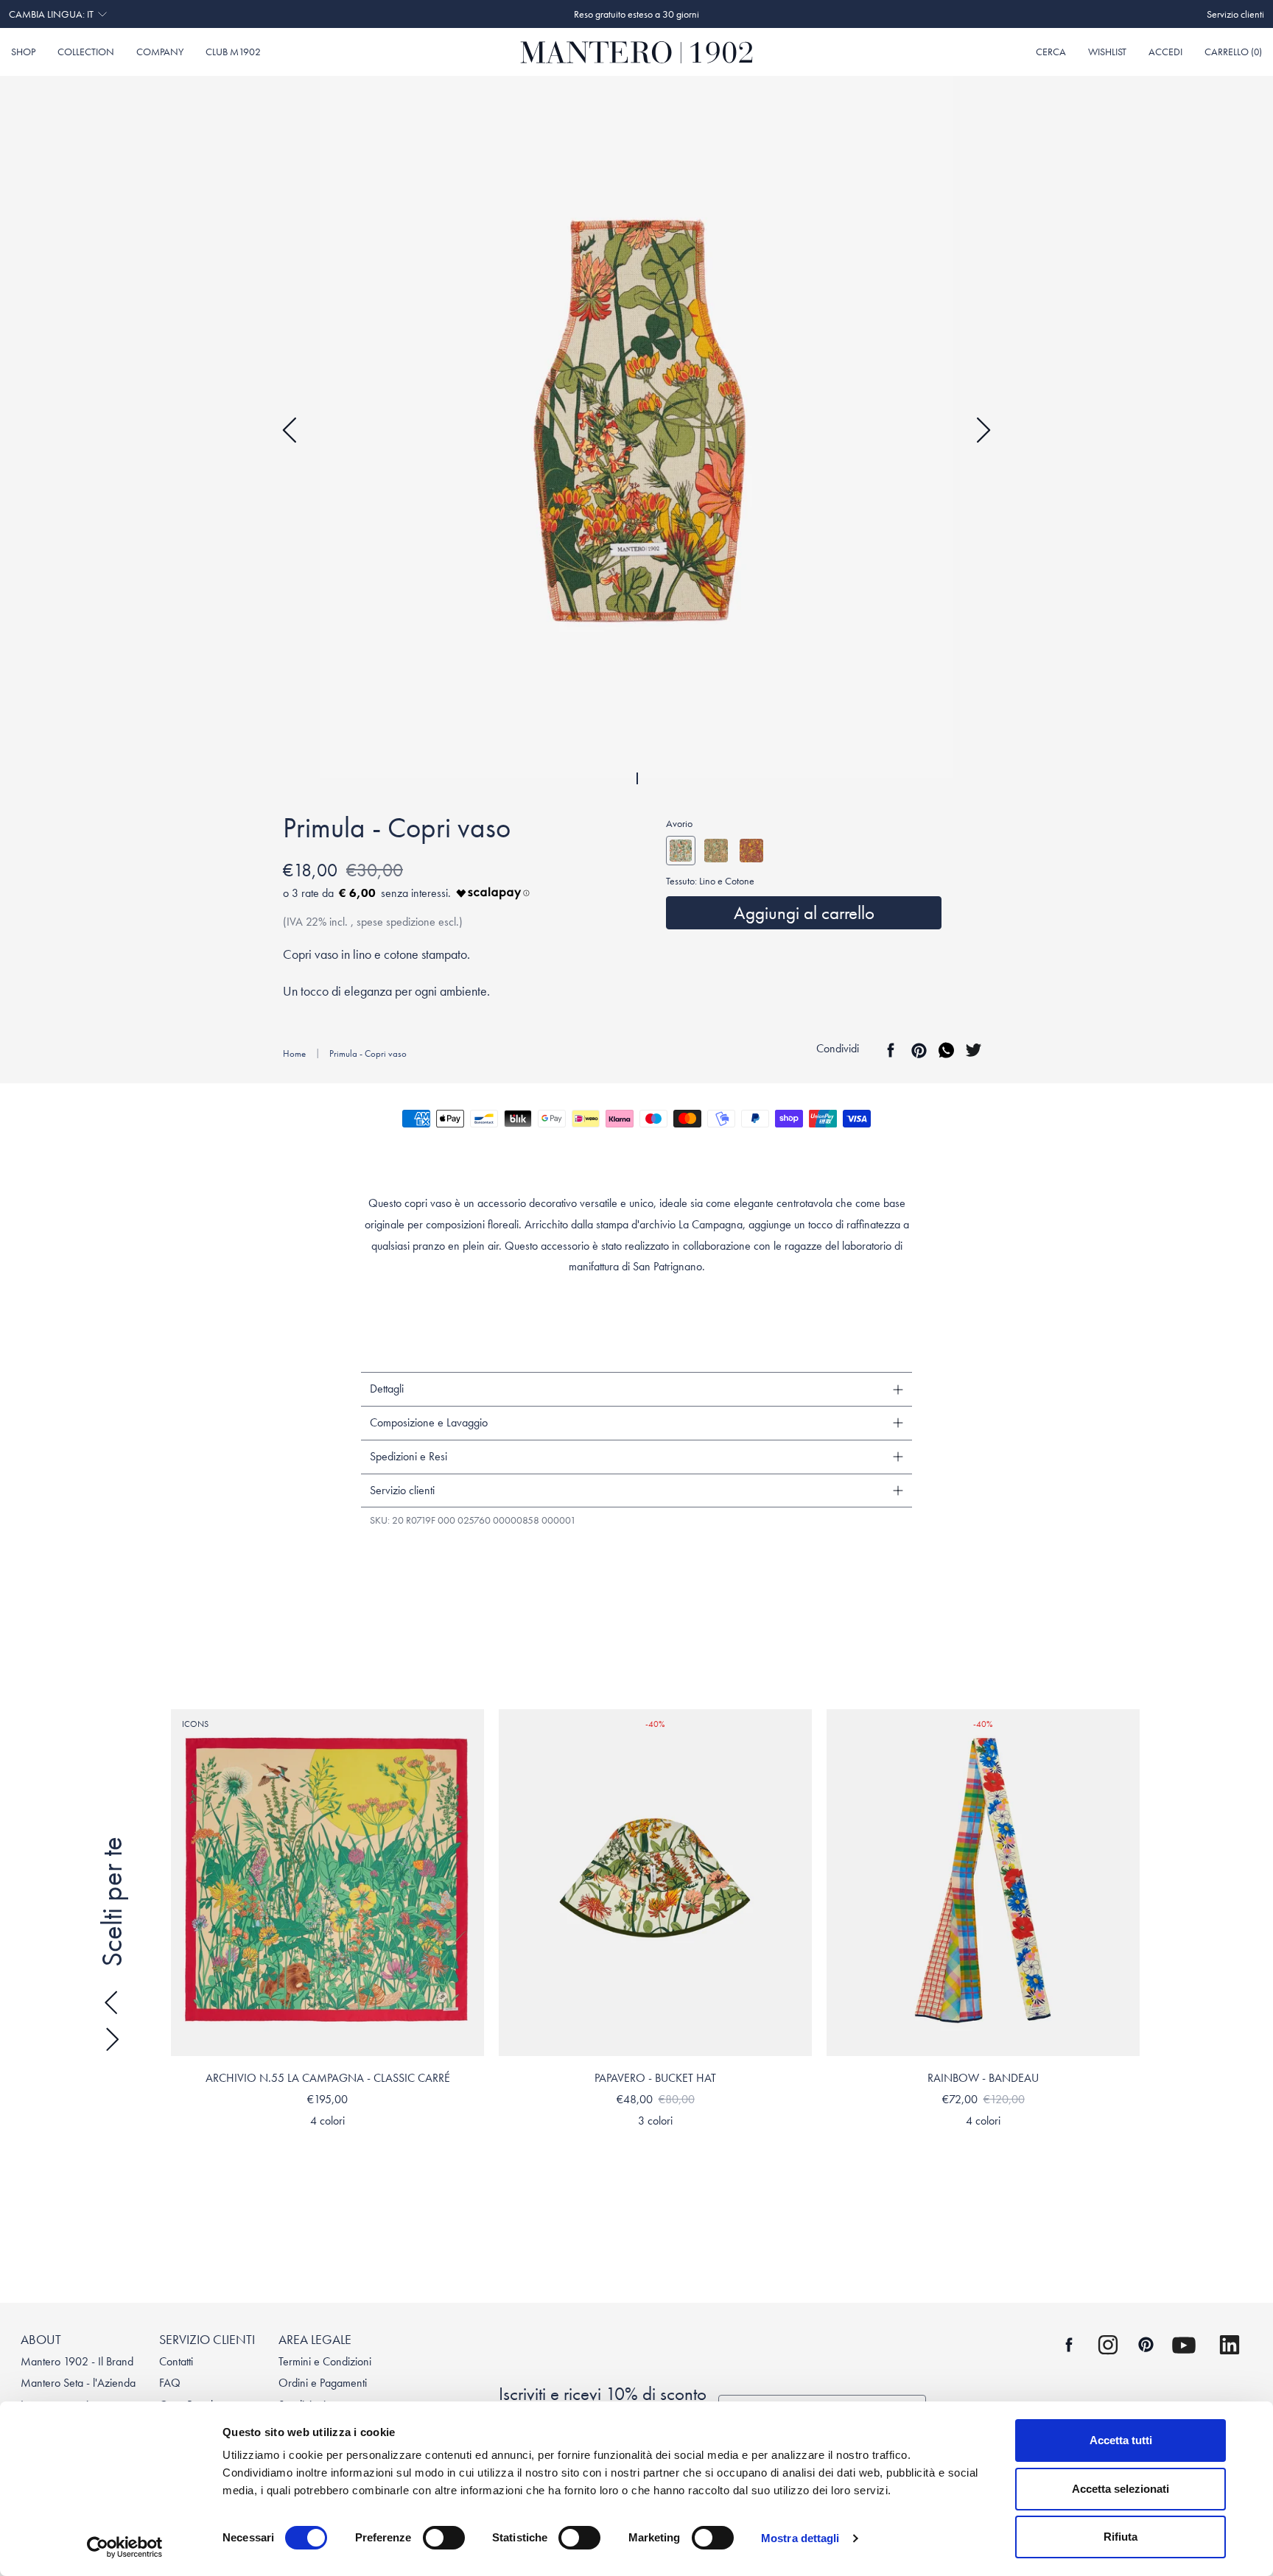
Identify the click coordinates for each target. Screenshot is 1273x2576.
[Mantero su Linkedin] (1230, 2345)
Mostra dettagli (800, 2538)
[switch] (444, 2538)
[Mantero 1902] (636, 52)
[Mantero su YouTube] (1184, 2345)
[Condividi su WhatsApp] (946, 1050)
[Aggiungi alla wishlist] (469, 1724)
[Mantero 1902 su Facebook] (1069, 2345)
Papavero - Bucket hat (655, 2078)
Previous (290, 430)
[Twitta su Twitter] (974, 1050)
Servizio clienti (1235, 14)
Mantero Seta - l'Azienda (78, 2383)
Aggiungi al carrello (804, 913)
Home (294, 1053)
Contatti (176, 2361)
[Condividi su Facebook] (891, 1050)
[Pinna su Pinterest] (919, 1051)
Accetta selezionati (1121, 2489)
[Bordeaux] (751, 851)
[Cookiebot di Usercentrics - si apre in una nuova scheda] (125, 2547)
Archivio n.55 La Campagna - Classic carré (328, 2078)
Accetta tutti (1121, 2440)
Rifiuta (1121, 2537)
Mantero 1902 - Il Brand (77, 2361)
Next (983, 430)
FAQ (170, 2383)
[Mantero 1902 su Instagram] (1108, 2345)
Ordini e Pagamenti (323, 2383)
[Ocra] (716, 851)
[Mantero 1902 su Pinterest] (1146, 2344)
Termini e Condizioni (325, 2361)
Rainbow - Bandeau (983, 2078)
